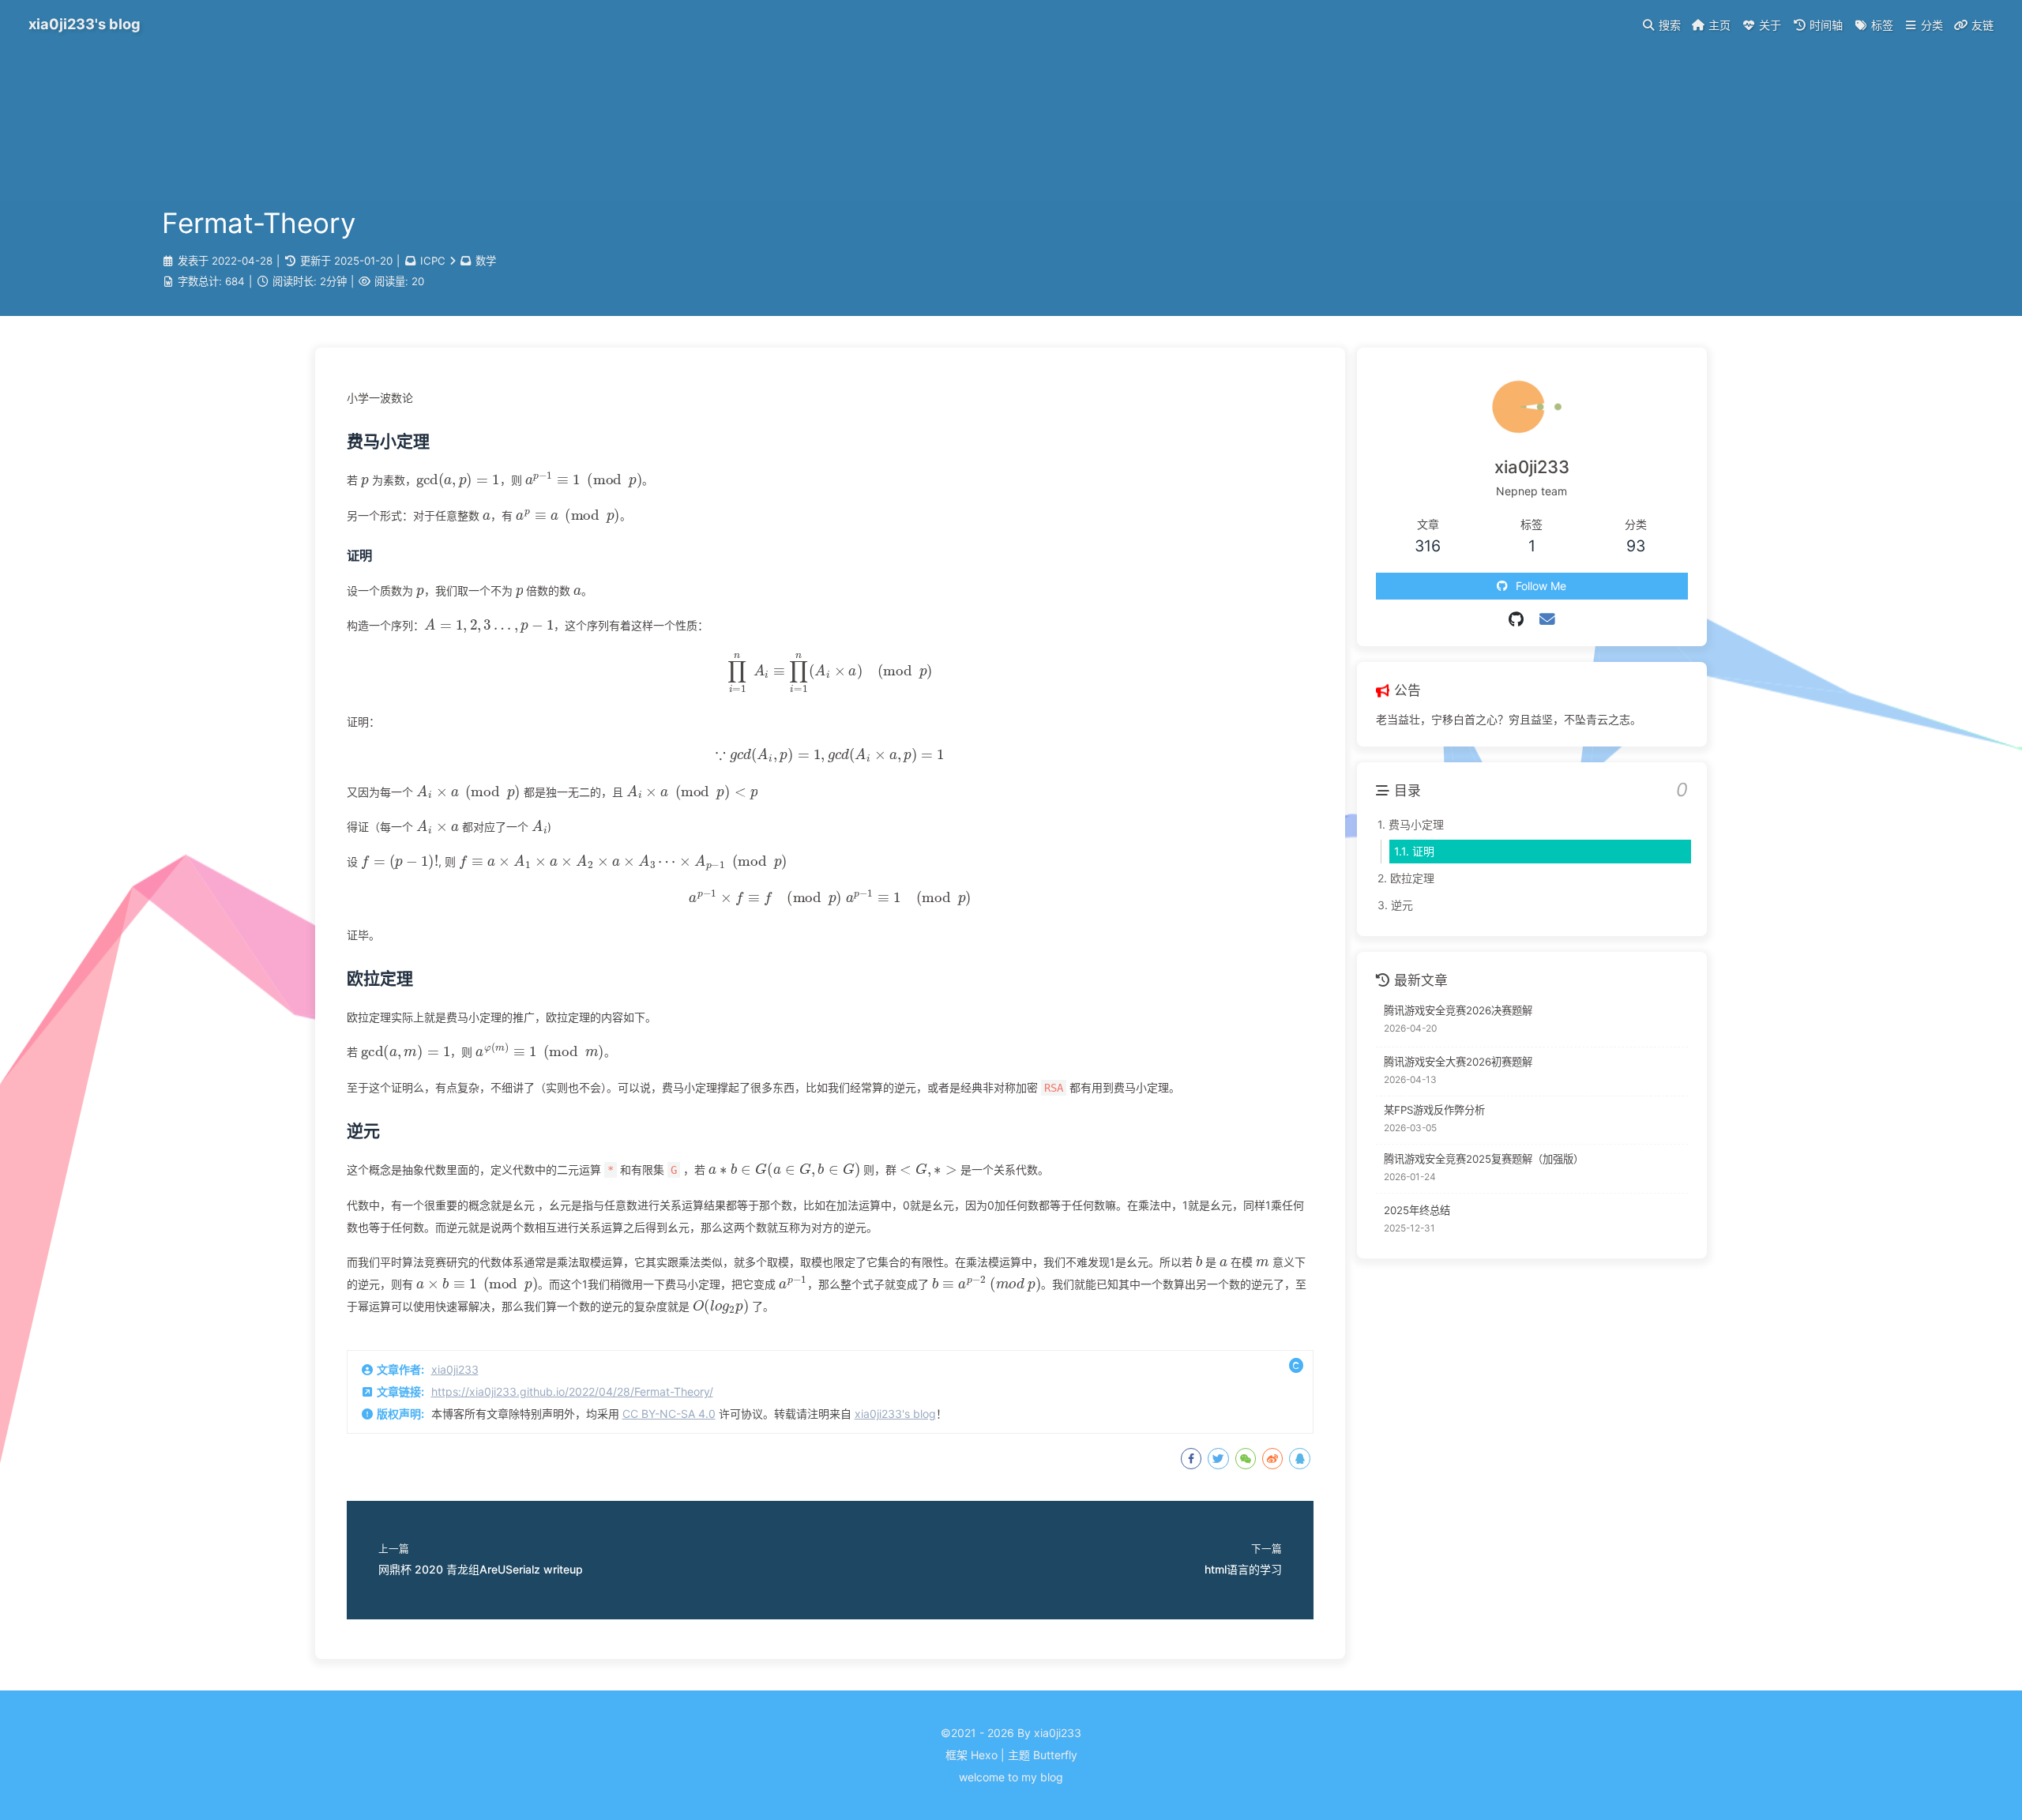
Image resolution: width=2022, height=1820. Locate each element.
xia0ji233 (455, 1369)
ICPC (433, 261)
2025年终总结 (1417, 1210)
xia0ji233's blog (895, 1414)
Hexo (984, 1755)
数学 (486, 261)
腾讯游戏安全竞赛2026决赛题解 (1458, 1010)
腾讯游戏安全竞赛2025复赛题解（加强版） (1484, 1159)
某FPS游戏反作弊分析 (1434, 1110)
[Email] (1547, 619)
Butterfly (1055, 1755)
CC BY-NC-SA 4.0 (669, 1414)
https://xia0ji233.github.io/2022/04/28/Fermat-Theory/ (572, 1391)
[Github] (1516, 619)
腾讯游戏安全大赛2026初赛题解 (1458, 1062)
